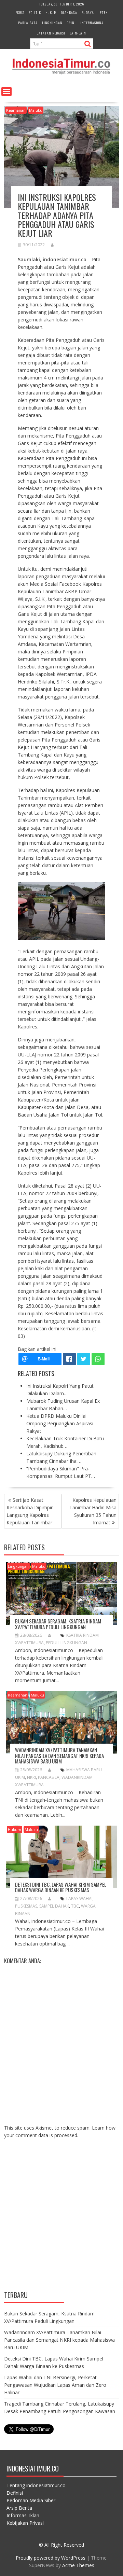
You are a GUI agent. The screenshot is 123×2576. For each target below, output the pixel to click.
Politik (35, 12)
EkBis (20, 12)
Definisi (15, 2493)
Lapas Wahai (79, 1899)
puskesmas (26, 1906)
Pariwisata (28, 23)
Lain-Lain (78, 33)
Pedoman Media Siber (31, 2500)
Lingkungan (52, 23)
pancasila (49, 1777)
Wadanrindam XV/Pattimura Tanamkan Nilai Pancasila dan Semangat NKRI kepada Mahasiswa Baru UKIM (59, 1755)
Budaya (88, 12)
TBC (75, 1906)
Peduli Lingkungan (66, 1643)
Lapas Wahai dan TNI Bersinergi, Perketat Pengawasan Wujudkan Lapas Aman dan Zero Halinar (55, 2385)
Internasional (93, 23)
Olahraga (69, 12)
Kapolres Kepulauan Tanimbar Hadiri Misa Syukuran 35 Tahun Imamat (93, 1511)
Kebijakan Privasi (25, 2523)
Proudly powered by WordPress (51, 2558)
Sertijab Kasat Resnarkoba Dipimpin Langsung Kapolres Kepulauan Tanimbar (30, 1511)
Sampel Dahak (54, 1906)
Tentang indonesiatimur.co (36, 2485)
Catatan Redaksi (51, 33)
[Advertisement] (61, 2220)
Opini (71, 23)
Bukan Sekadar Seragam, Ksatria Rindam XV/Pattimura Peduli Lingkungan (58, 1624)
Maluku (36, 110)
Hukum (51, 12)
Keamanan (16, 110)
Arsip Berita (19, 2508)
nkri (31, 1777)
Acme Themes (78, 2565)
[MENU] (6, 92)
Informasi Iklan (23, 2515)
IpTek (103, 12)
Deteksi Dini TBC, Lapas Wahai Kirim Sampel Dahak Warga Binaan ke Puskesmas (61, 1887)
